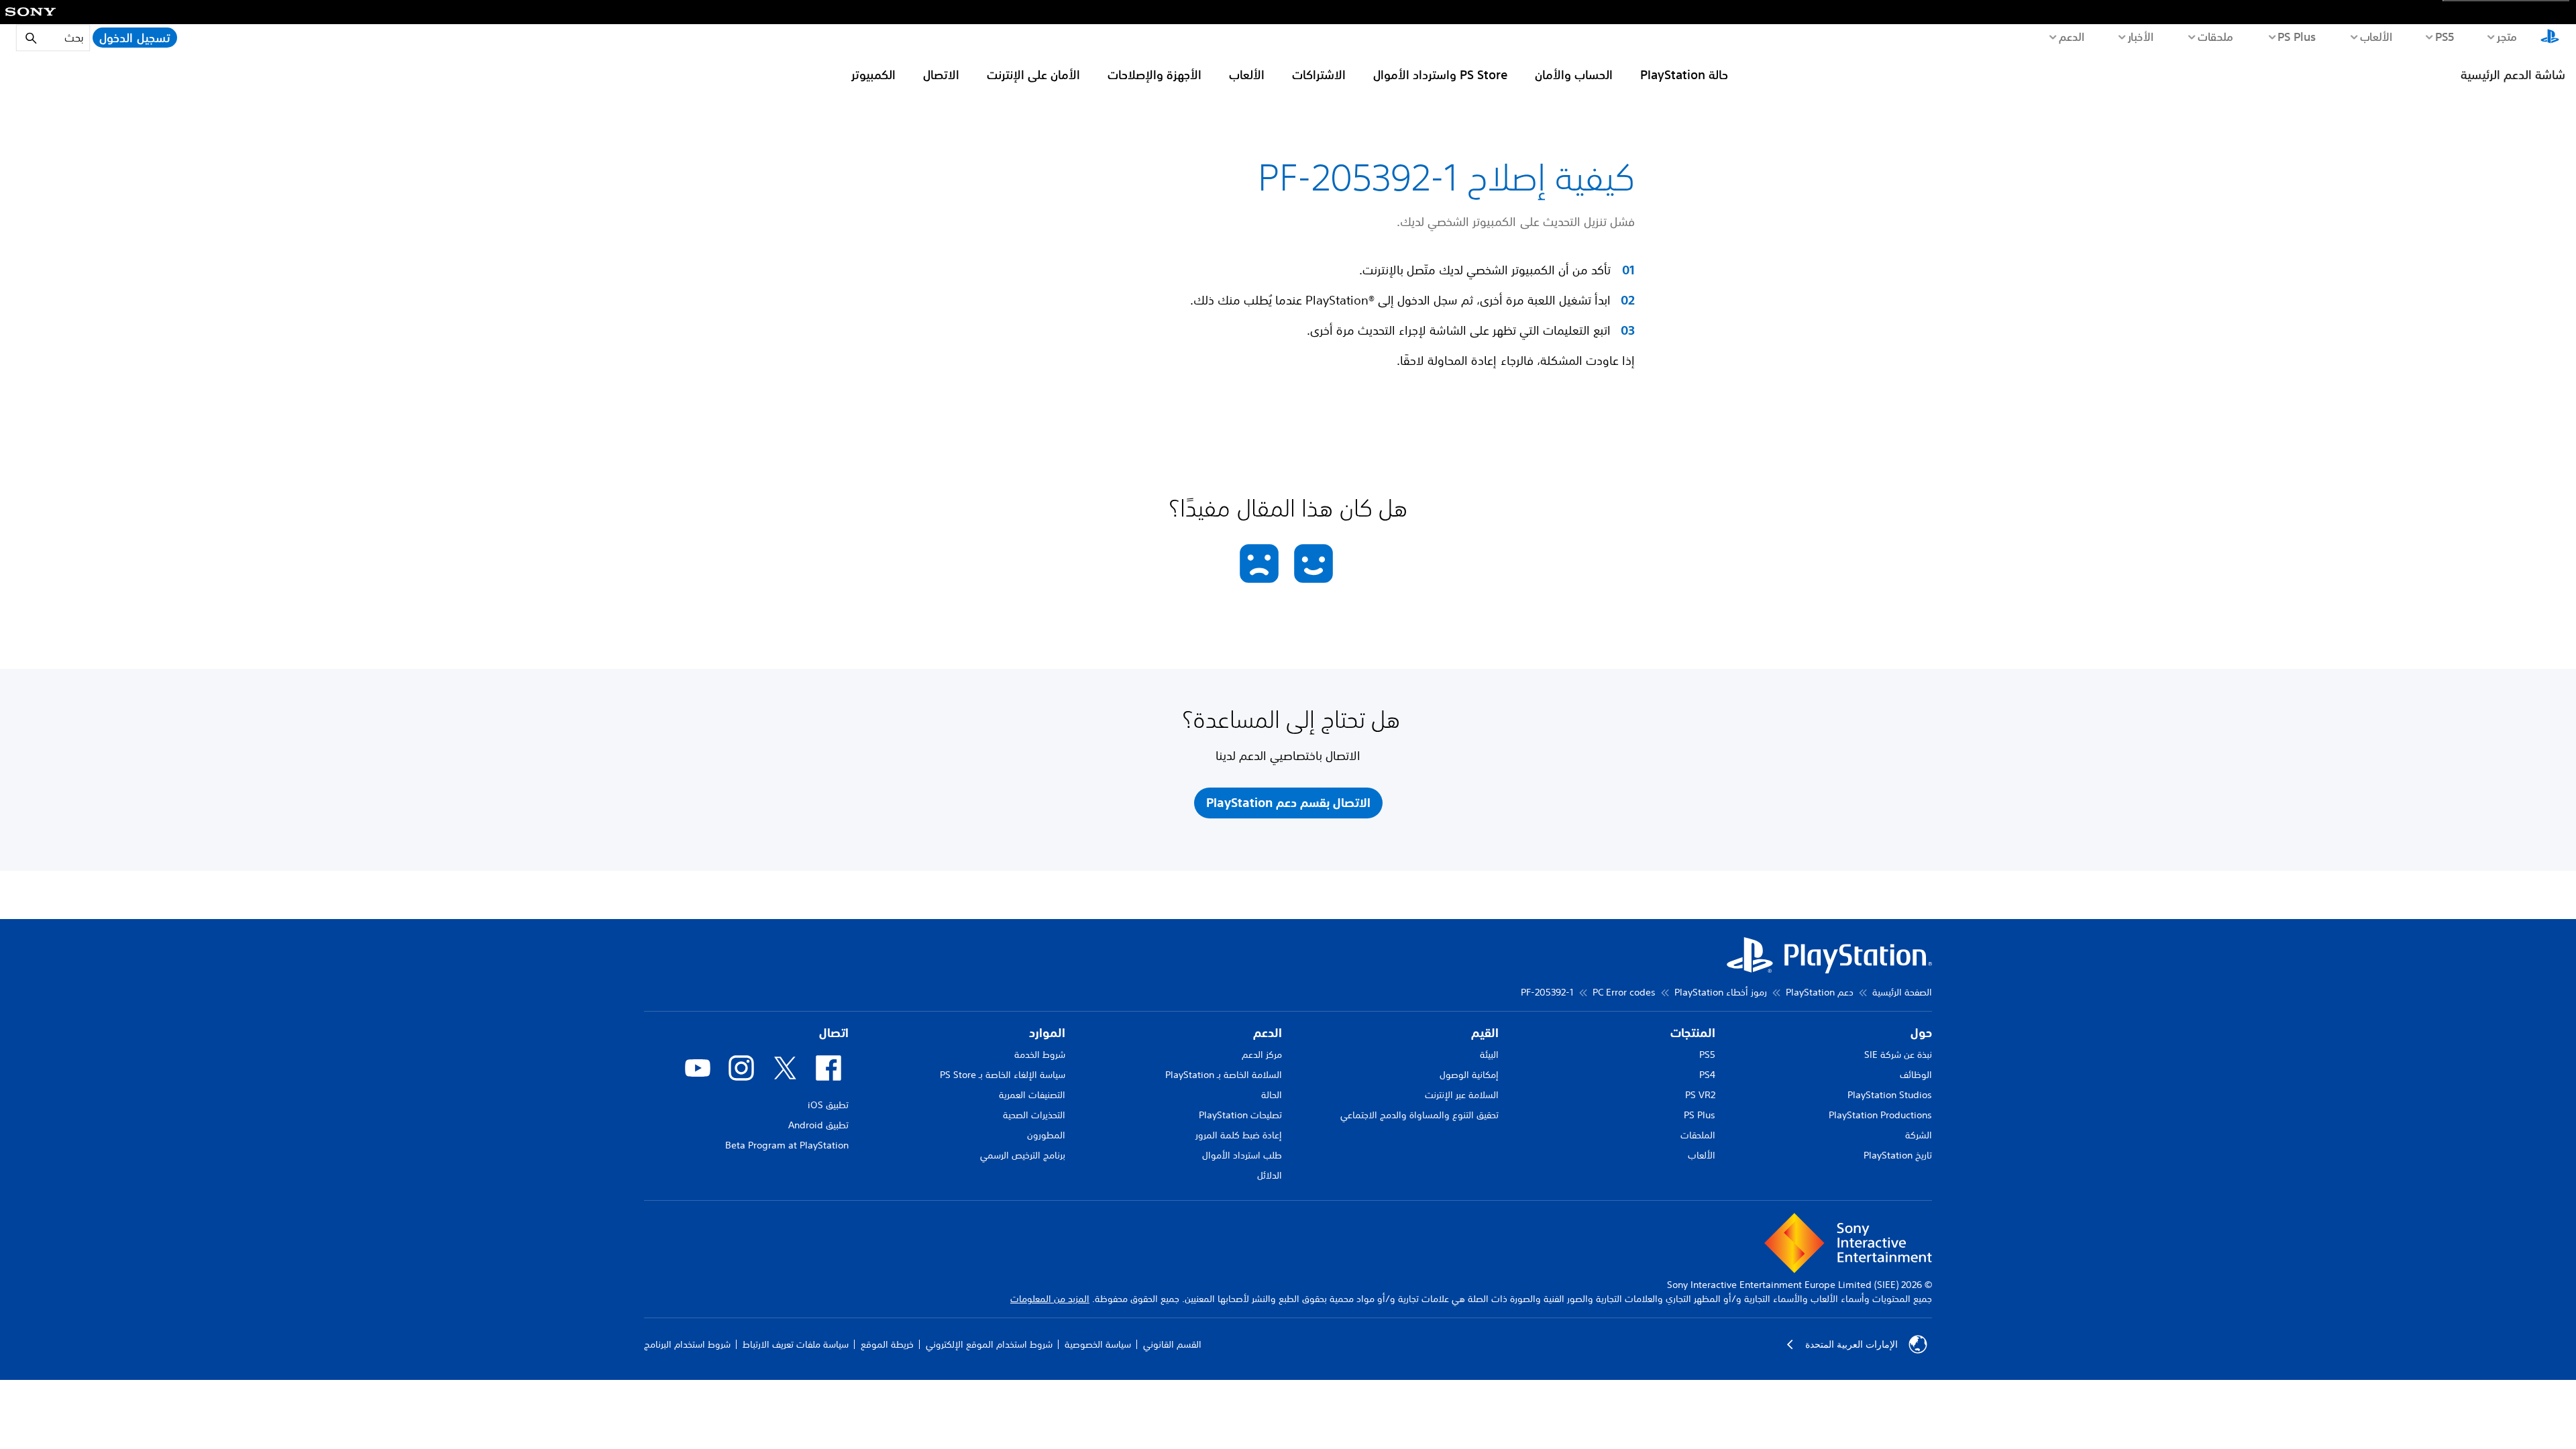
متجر (2507, 36)
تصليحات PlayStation (1240, 1115)
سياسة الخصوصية (1098, 1344)
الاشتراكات (1319, 74)
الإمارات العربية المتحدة (1851, 1344)
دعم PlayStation (1820, 992)
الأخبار (2140, 36)
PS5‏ (2444, 36)
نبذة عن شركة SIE (1898, 1055)
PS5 (1707, 1055)
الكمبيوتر (873, 74)
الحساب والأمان (1574, 74)
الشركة (1919, 1135)
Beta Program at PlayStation (787, 1145)
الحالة (1272, 1095)
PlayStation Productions (1880, 1115)
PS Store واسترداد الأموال (1440, 74)
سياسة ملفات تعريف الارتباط (796, 1344)
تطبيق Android (818, 1125)
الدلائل (1270, 1175)
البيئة (1489, 1055)
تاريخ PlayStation (1898, 1155)
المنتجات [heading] (1693, 1033)
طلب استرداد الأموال (1242, 1155)
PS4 (1707, 1075)
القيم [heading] (1485, 1033)
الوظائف (1916, 1075)
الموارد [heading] (1047, 1033)
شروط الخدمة (1040, 1055)
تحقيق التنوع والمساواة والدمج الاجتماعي (1419, 1115)
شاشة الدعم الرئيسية (2513, 74)
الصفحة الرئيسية (1902, 992)
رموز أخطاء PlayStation (1721, 992)
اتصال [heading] (834, 1033)
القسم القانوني (1172, 1344)
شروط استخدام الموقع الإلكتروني (989, 1344)
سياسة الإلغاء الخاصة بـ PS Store (1003, 1075)
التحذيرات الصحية (1034, 1115)
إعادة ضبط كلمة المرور (1239, 1135)
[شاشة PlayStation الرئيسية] (2550, 38)
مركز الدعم (1262, 1055)
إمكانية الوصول (1469, 1075)
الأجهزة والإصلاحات (1155, 74)
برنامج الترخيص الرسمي (1023, 1155)
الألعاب (2376, 36)
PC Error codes (1624, 992)
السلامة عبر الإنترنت (1462, 1095)
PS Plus (2297, 36)
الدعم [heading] (1268, 1033)
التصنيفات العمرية (1032, 1095)
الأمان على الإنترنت (1033, 74)
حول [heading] (1921, 1033)
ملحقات (2215, 36)
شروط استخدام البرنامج (687, 1344)
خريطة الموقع (887, 1344)
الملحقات (1698, 1135)
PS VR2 (1700, 1095)
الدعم (2071, 36)
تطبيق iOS (828, 1105)
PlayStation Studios (1890, 1095)
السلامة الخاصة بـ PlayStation (1224, 1075)
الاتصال (941, 74)
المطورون (1046, 1135)
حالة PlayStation (1684, 74)
